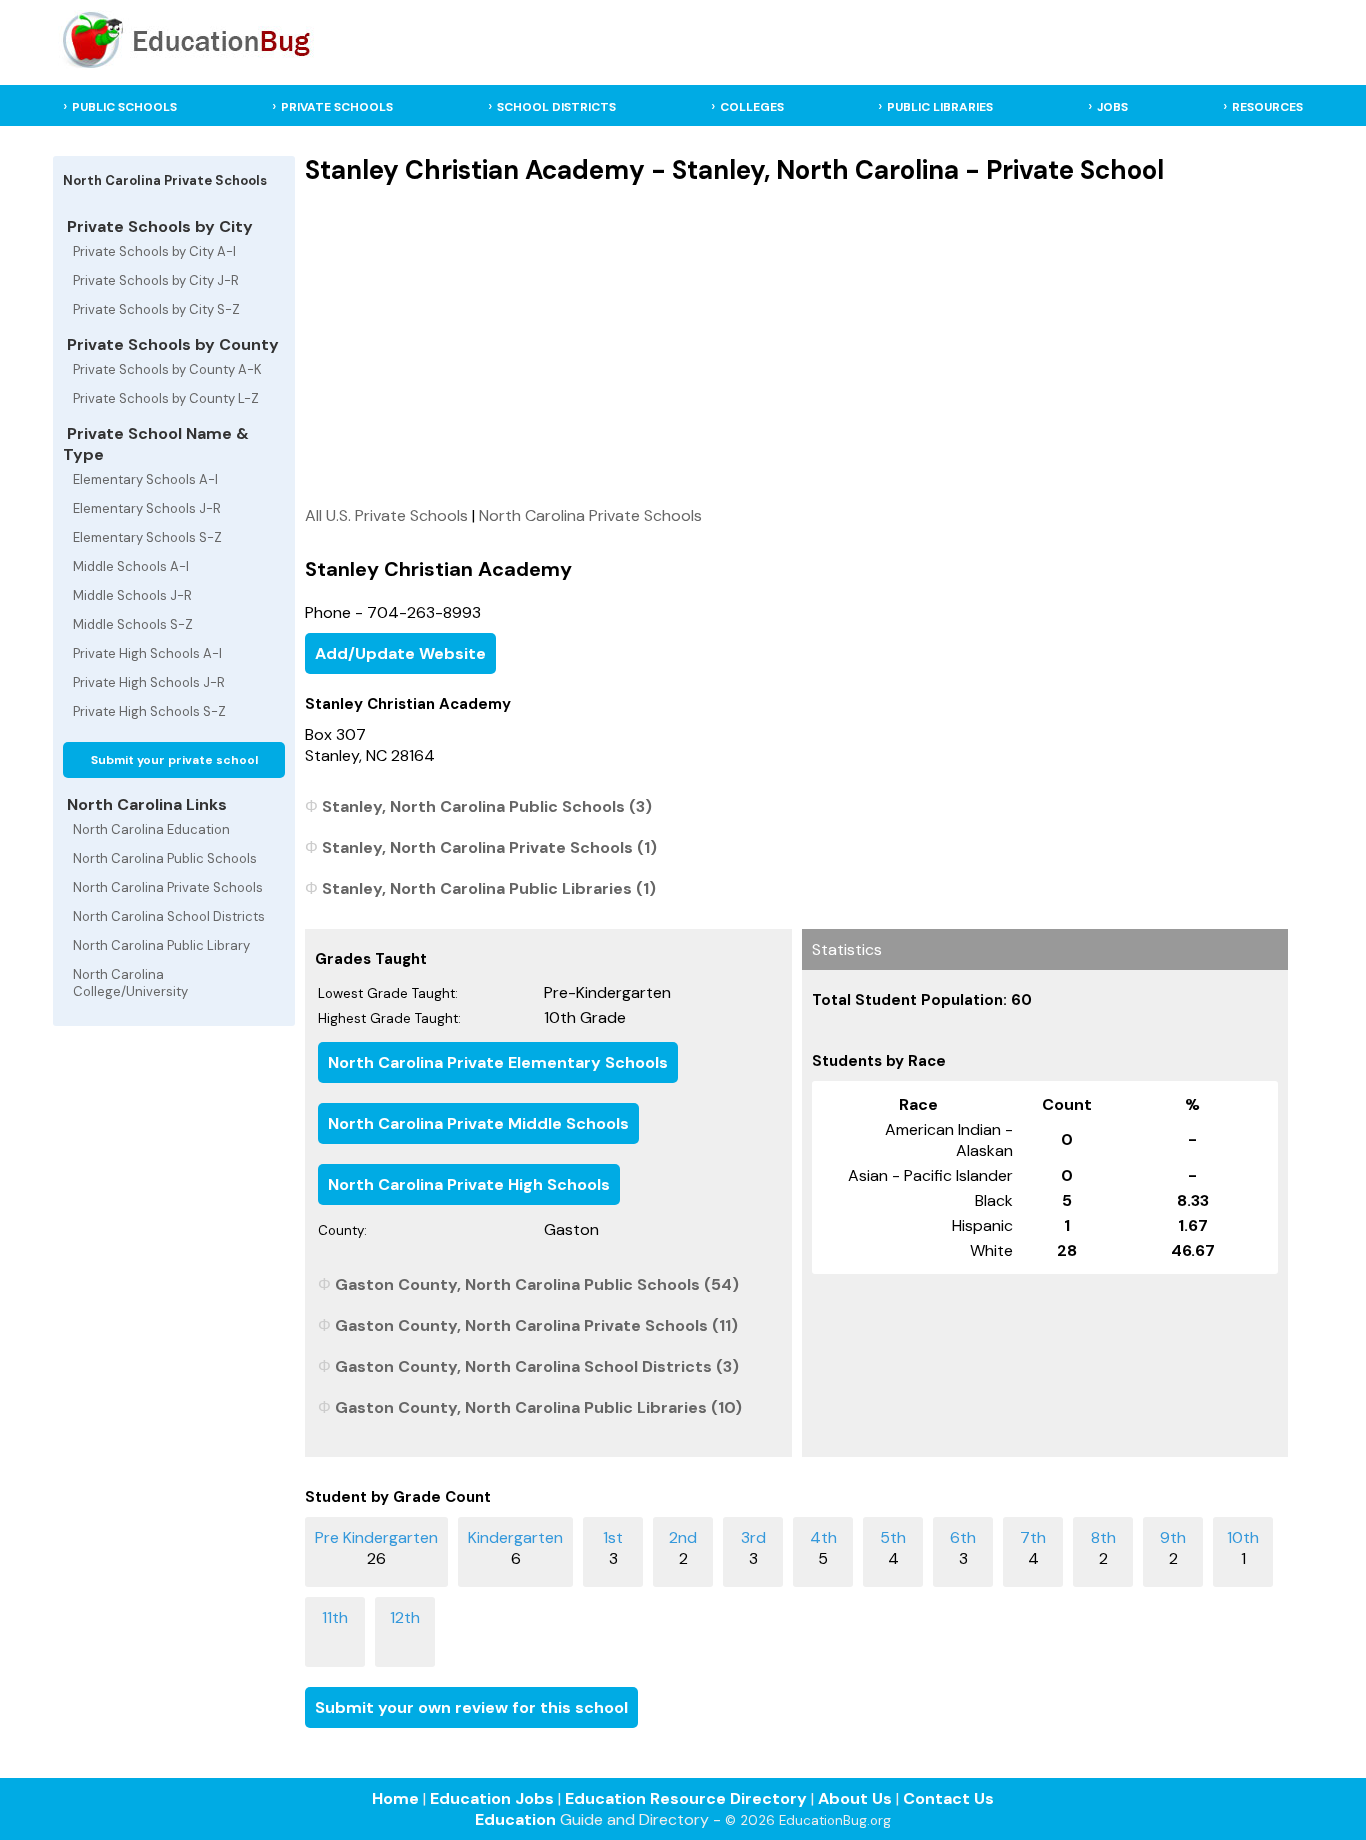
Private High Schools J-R (149, 682)
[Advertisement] (796, 345)
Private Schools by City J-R (156, 280)
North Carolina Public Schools (165, 858)
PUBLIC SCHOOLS (124, 107)
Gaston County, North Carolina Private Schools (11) (536, 1325)
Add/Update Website (400, 653)
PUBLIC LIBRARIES (940, 107)
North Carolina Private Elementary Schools (498, 1062)
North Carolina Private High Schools (469, 1184)
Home (395, 1798)
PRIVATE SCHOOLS (337, 107)
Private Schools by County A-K (167, 369)
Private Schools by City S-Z (156, 309)
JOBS (1112, 107)
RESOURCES (1267, 107)
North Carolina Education (151, 829)
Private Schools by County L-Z (166, 398)
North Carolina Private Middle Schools (478, 1123)
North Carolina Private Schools (168, 887)
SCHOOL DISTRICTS (556, 107)
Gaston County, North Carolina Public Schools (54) (537, 1284)
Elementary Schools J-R (147, 508)
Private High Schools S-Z (149, 711)
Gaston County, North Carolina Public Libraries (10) (538, 1407)
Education (515, 1819)
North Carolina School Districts (169, 916)
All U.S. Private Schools (386, 515)
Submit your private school (174, 760)
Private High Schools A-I (147, 653)
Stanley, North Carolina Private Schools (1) (489, 847)
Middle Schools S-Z (133, 624)
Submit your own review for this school (471, 1707)
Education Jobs (492, 1798)
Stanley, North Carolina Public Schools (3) (487, 806)
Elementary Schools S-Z (147, 537)
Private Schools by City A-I (154, 251)
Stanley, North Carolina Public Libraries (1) (489, 888)
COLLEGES (752, 107)
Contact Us (948, 1798)
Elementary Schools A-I (145, 479)
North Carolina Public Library (161, 945)
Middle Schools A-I (131, 566)
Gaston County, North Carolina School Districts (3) (537, 1366)
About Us (855, 1798)
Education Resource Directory (686, 1798)
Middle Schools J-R (132, 595)
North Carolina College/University (130, 983)
